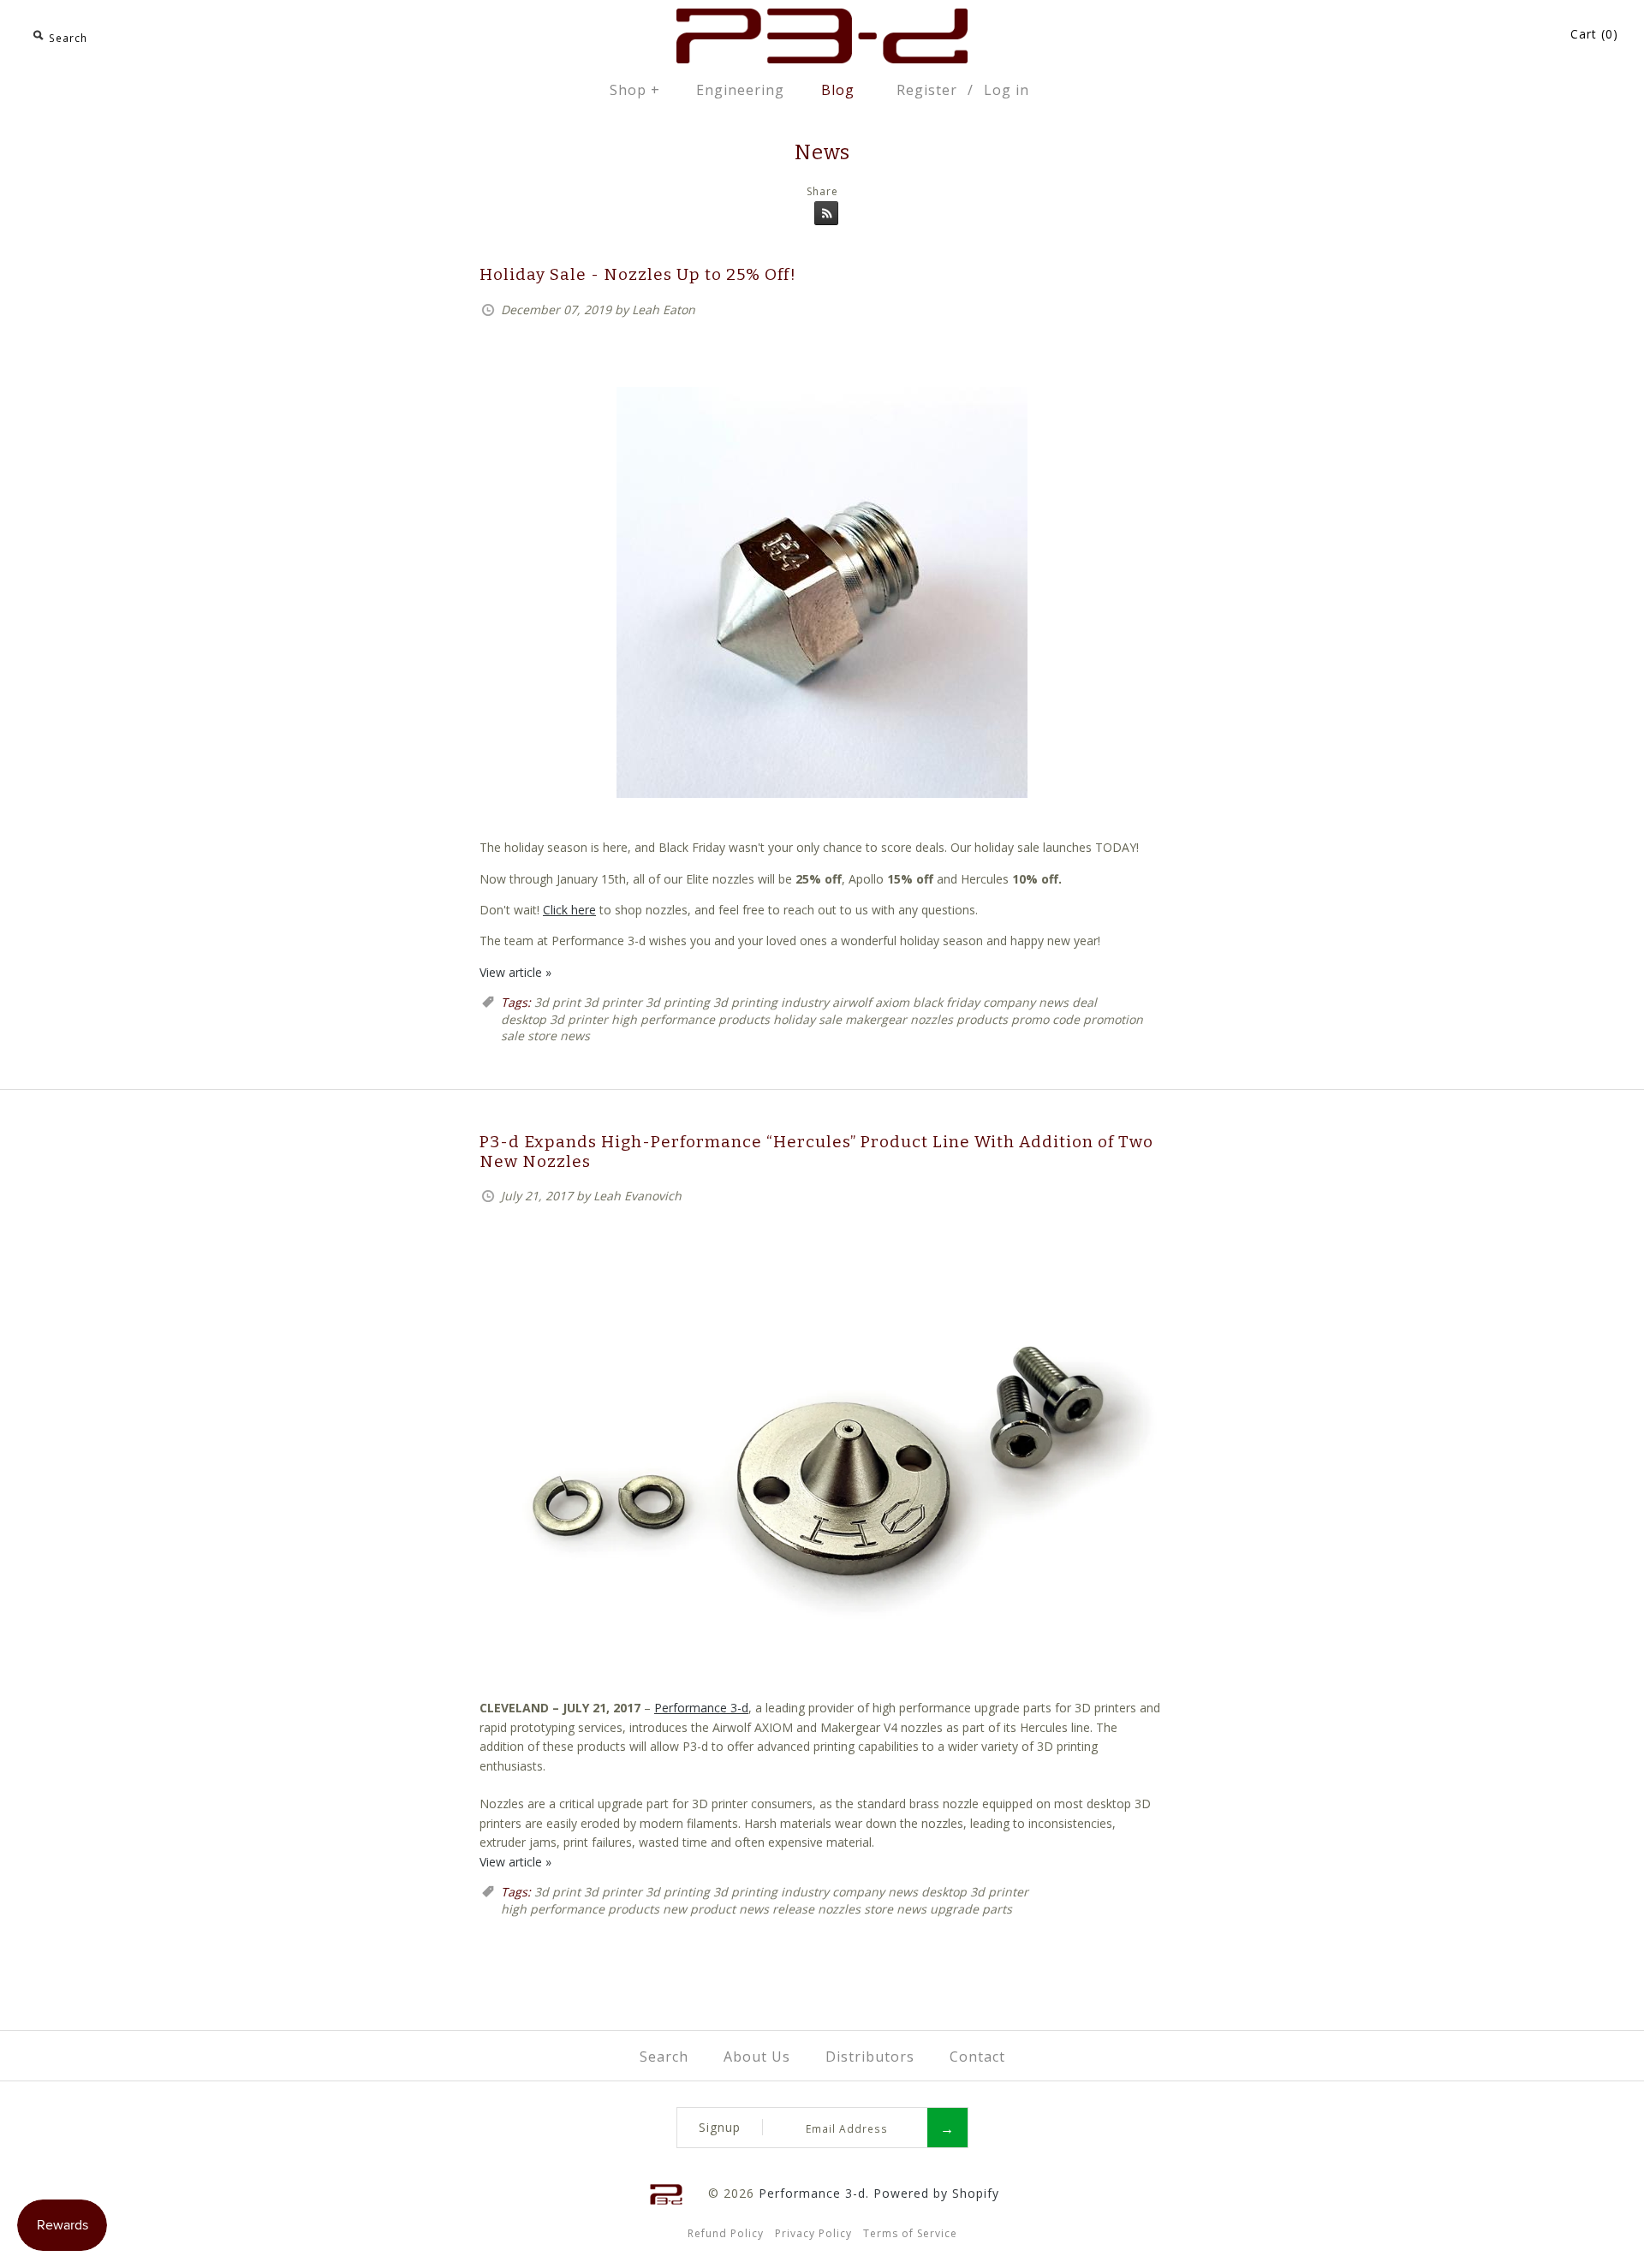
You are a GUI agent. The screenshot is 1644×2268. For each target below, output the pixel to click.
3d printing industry (771, 1002)
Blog (838, 90)
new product (699, 1909)
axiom (892, 1002)
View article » (515, 972)
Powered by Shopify (936, 2193)
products (982, 1019)
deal (1084, 1002)
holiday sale (807, 1019)
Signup (720, 2127)
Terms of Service (910, 2233)
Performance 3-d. (814, 2193)
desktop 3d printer (554, 1019)
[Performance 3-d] (822, 18)
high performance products (691, 1019)
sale (512, 1036)
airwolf (852, 1002)
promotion (1113, 1019)
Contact (977, 2057)
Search (664, 2057)
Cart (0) (1594, 34)
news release (777, 1909)
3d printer (613, 1002)
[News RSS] (822, 216)
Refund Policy (726, 2233)
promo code (1045, 1019)
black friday (946, 1002)
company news (1026, 1002)
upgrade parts (971, 1909)
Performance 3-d (701, 1708)
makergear (876, 1019)
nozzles (932, 1019)
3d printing (678, 1002)
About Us (757, 2057)
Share (822, 191)
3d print (557, 1002)
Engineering (740, 90)
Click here (569, 910)
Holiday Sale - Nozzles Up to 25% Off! (638, 274)
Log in (1007, 90)
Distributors (870, 2057)
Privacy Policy (813, 2233)
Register (927, 90)
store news (559, 1036)
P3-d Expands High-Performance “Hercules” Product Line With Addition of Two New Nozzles (816, 1152)
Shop (635, 90)
